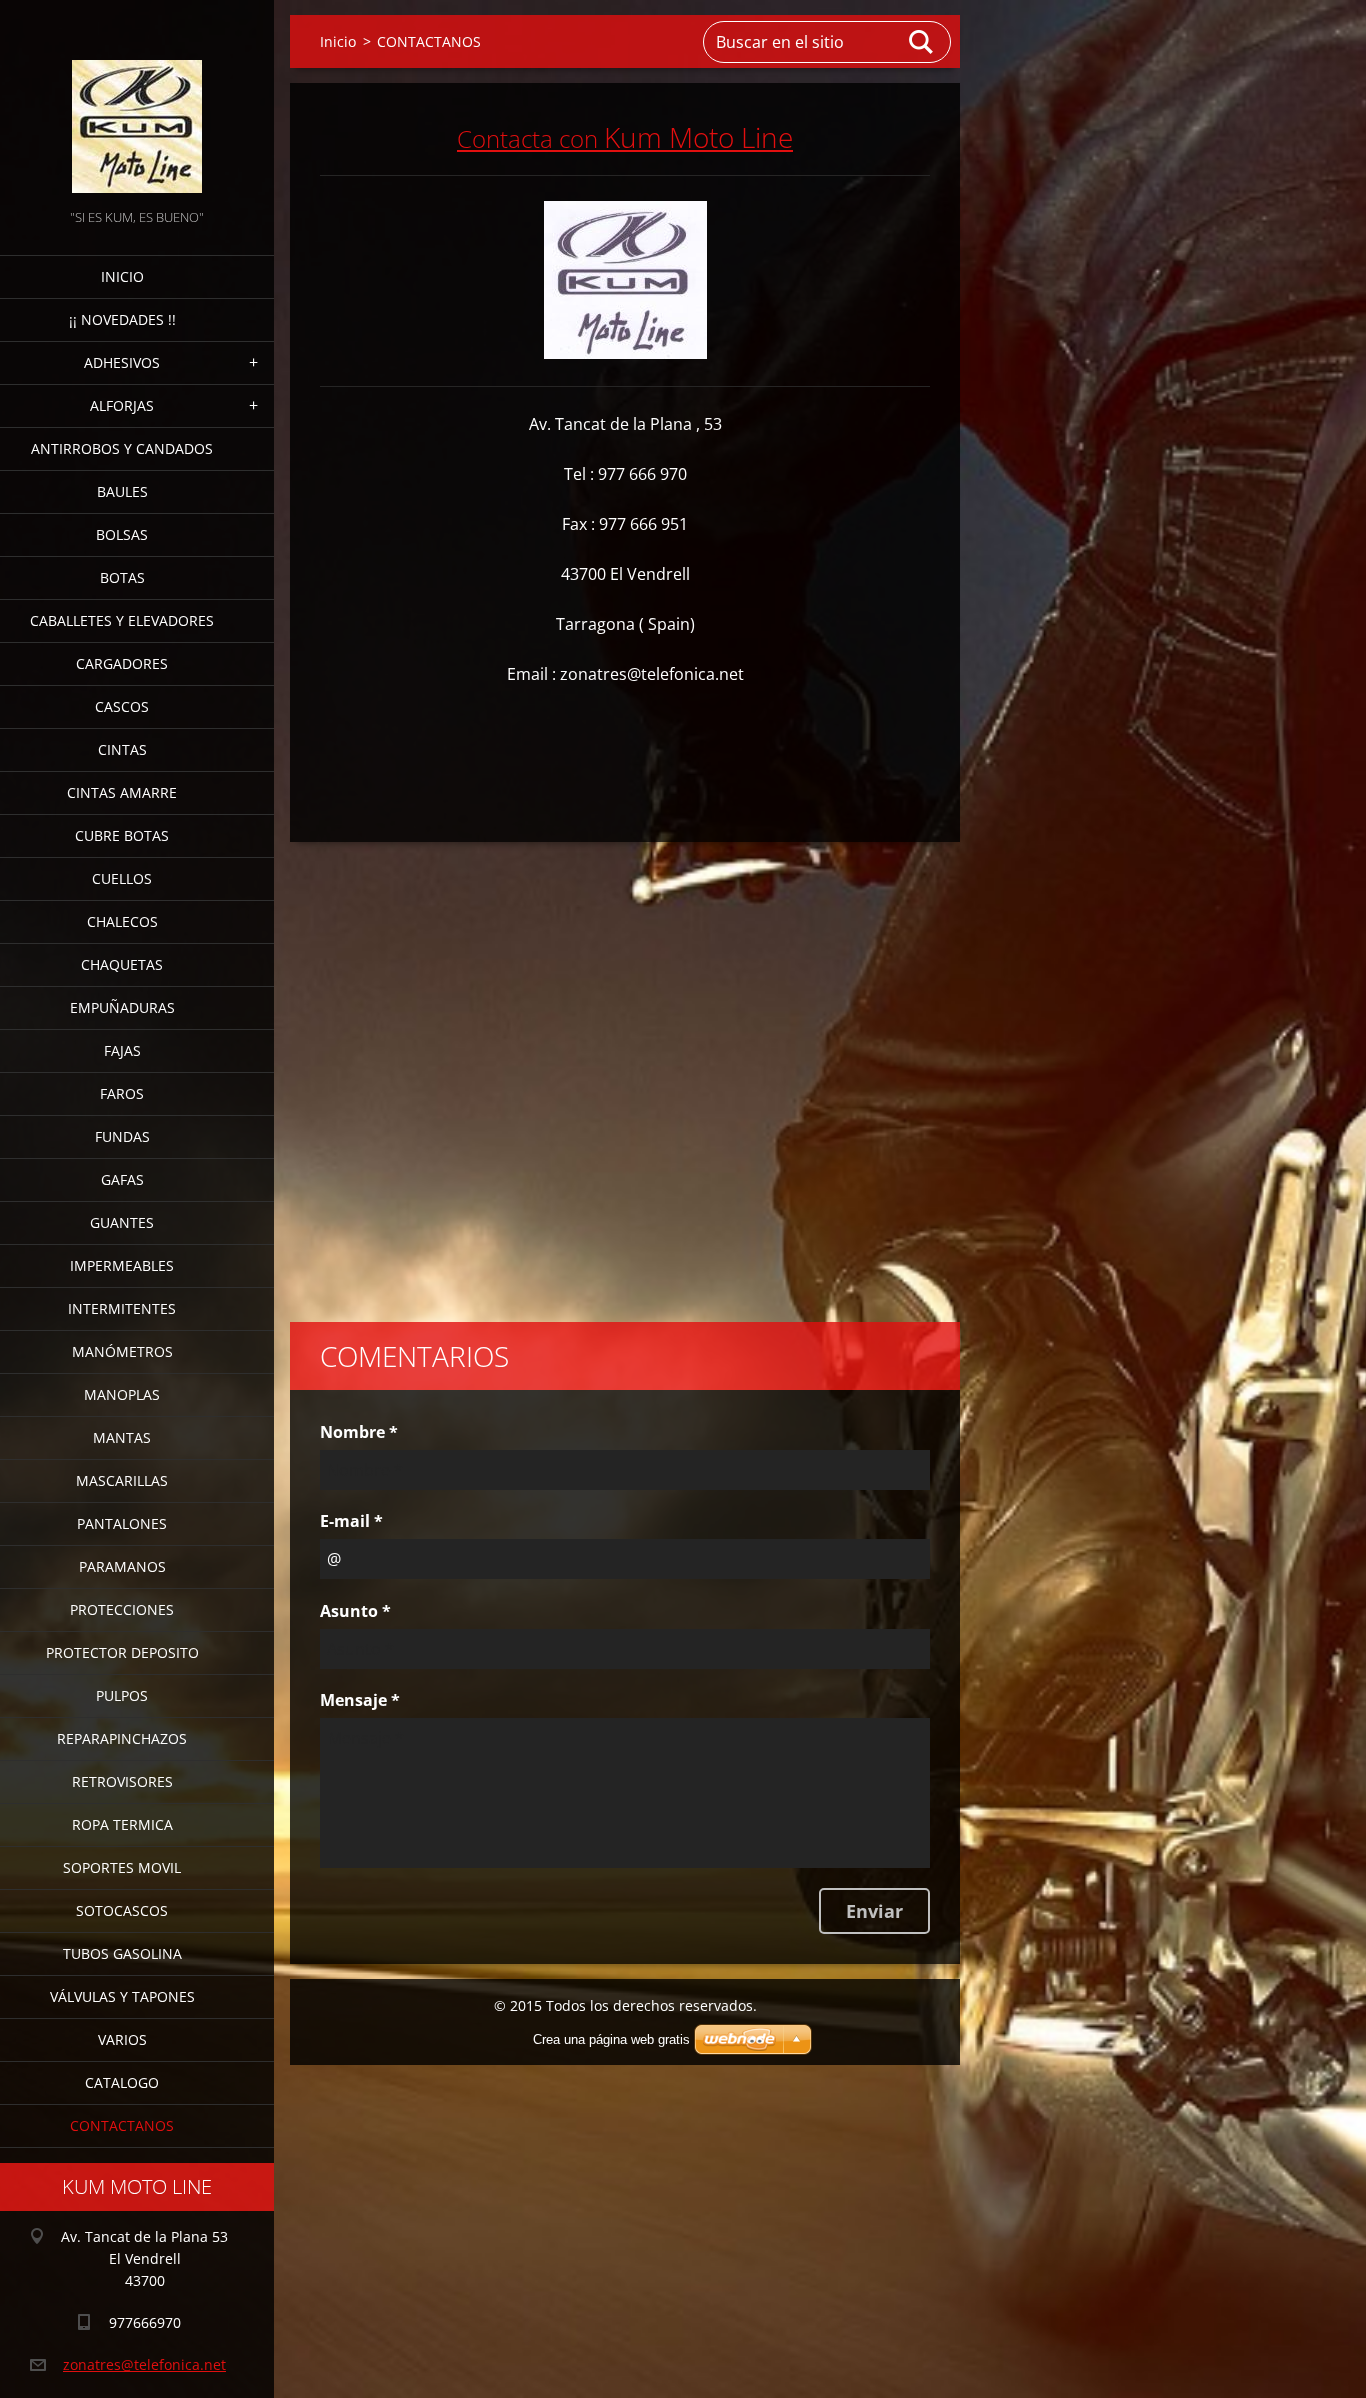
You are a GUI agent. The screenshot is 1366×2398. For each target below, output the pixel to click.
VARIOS (122, 2039)
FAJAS (122, 1050)
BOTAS (122, 577)
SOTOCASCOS (122, 1910)
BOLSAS (122, 534)
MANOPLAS (122, 1394)
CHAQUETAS (122, 964)
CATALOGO (122, 2082)
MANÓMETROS (122, 1351)
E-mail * (351, 1521)
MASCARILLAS (122, 1480)
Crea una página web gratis (611, 2039)
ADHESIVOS (122, 362)
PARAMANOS (122, 1566)
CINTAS (122, 749)
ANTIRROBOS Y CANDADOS (122, 448)
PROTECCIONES (122, 1609)
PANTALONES (122, 1523)
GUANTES (122, 1222)
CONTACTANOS (122, 2125)
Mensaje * (360, 1700)
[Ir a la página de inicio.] (137, 102)
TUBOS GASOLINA (122, 1953)
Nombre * (359, 1432)
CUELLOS (122, 878)
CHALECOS (122, 921)
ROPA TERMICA (122, 1824)
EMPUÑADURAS (122, 1007)
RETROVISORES (122, 1781)
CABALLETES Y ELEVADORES (122, 620)
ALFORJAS (122, 405)
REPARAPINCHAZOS (122, 1738)
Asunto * (355, 1611)
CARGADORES (122, 663)
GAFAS (122, 1179)
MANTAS (122, 1437)
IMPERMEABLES (122, 1265)
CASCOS (122, 706)
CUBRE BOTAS (122, 835)
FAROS (122, 1093)
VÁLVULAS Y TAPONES (122, 1996)
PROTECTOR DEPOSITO (122, 1652)
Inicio (122, 276)
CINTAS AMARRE (122, 792)
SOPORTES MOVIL (122, 1867)
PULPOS (122, 1695)
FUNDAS (122, 1136)
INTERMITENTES (122, 1308)
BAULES (122, 491)
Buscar (922, 42)
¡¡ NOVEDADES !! (122, 319)
